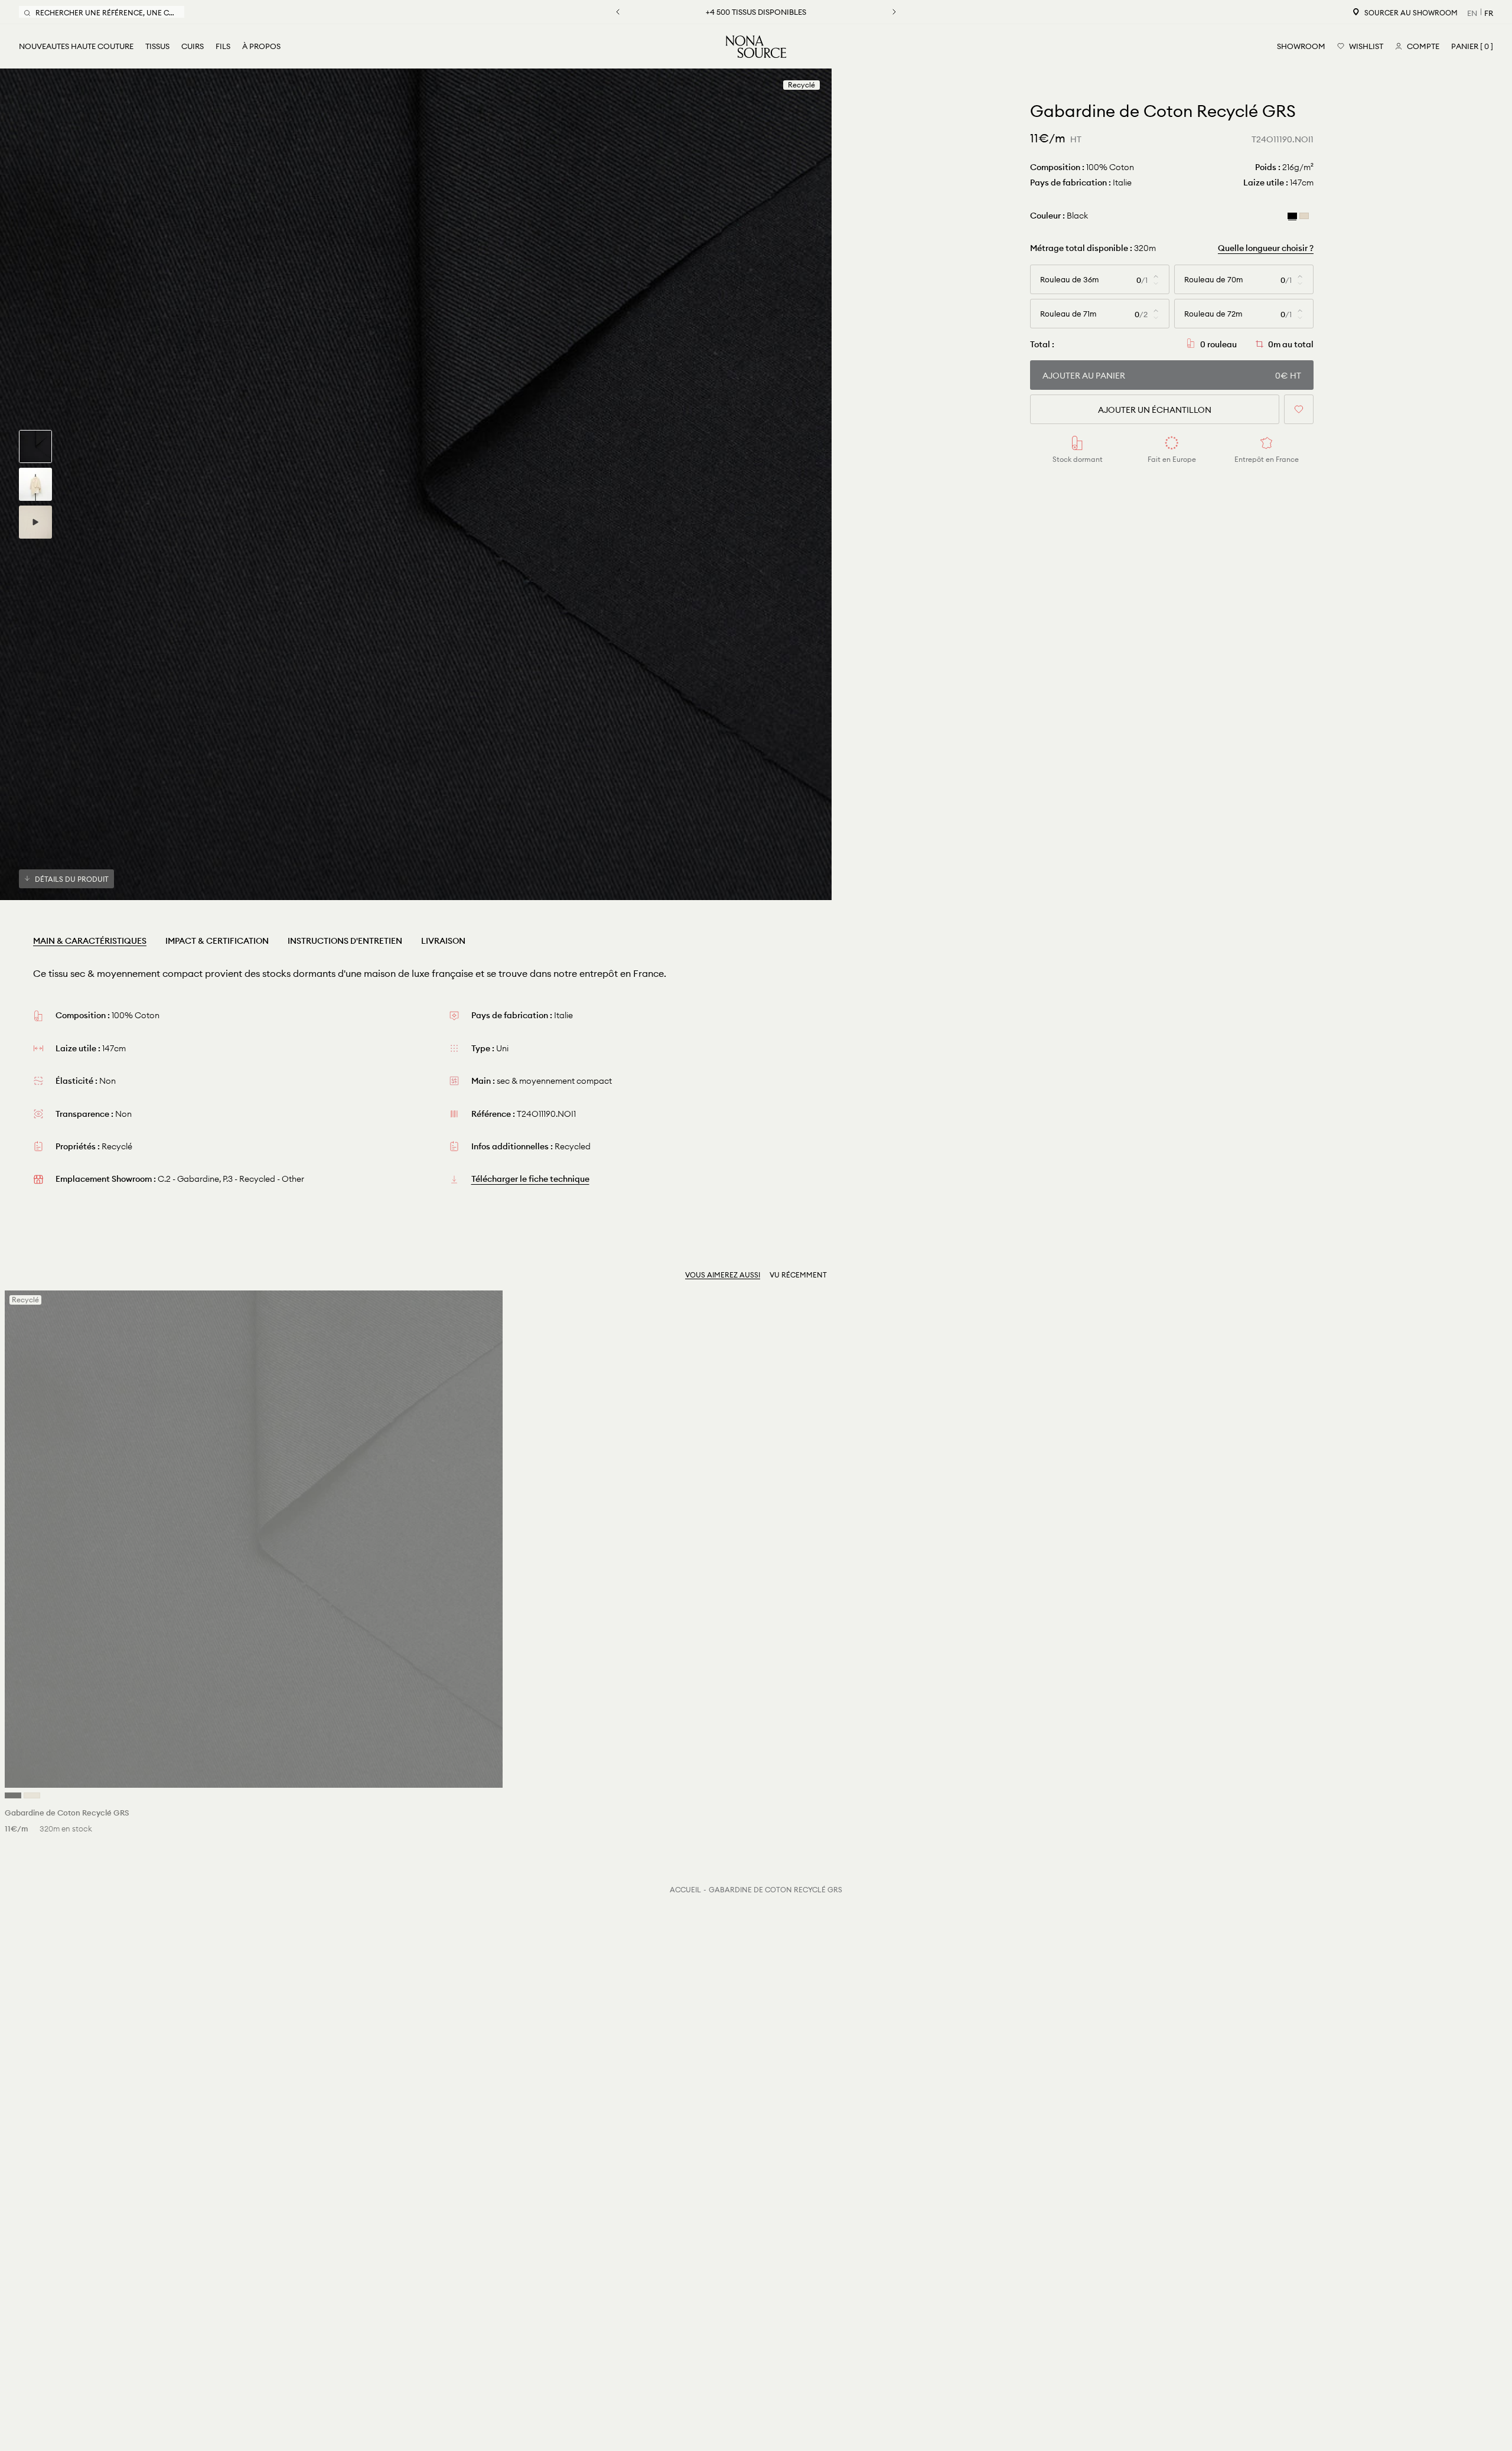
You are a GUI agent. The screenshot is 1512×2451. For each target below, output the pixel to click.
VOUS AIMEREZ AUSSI (723, 1275)
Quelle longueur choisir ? (1266, 248)
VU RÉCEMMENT (798, 1275)
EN (1472, 13)
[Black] (1292, 215)
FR (1489, 13)
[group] (35, 446)
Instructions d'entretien (345, 941)
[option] (416, 484)
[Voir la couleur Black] (13, 1795)
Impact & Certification (217, 941)
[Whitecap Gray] (1304, 215)
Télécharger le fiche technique (530, 1179)
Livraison (443, 941)
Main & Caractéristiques (90, 941)
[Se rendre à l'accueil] (756, 47)
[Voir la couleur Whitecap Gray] (32, 1795)
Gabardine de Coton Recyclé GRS (775, 1890)
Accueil (685, 1890)
